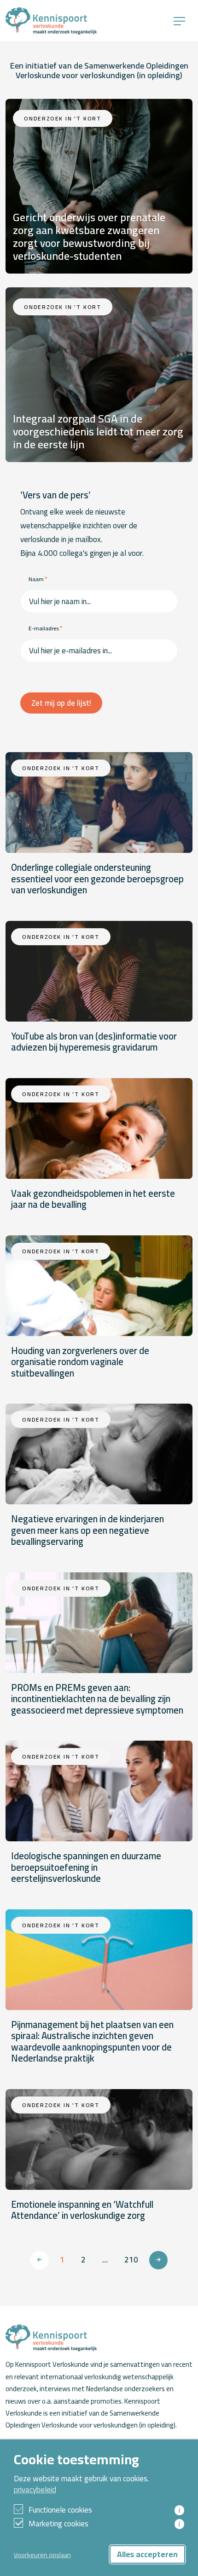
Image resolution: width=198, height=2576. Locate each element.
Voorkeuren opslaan (42, 2555)
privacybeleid (35, 2490)
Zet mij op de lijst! (61, 703)
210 (131, 2260)
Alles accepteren (147, 2554)
